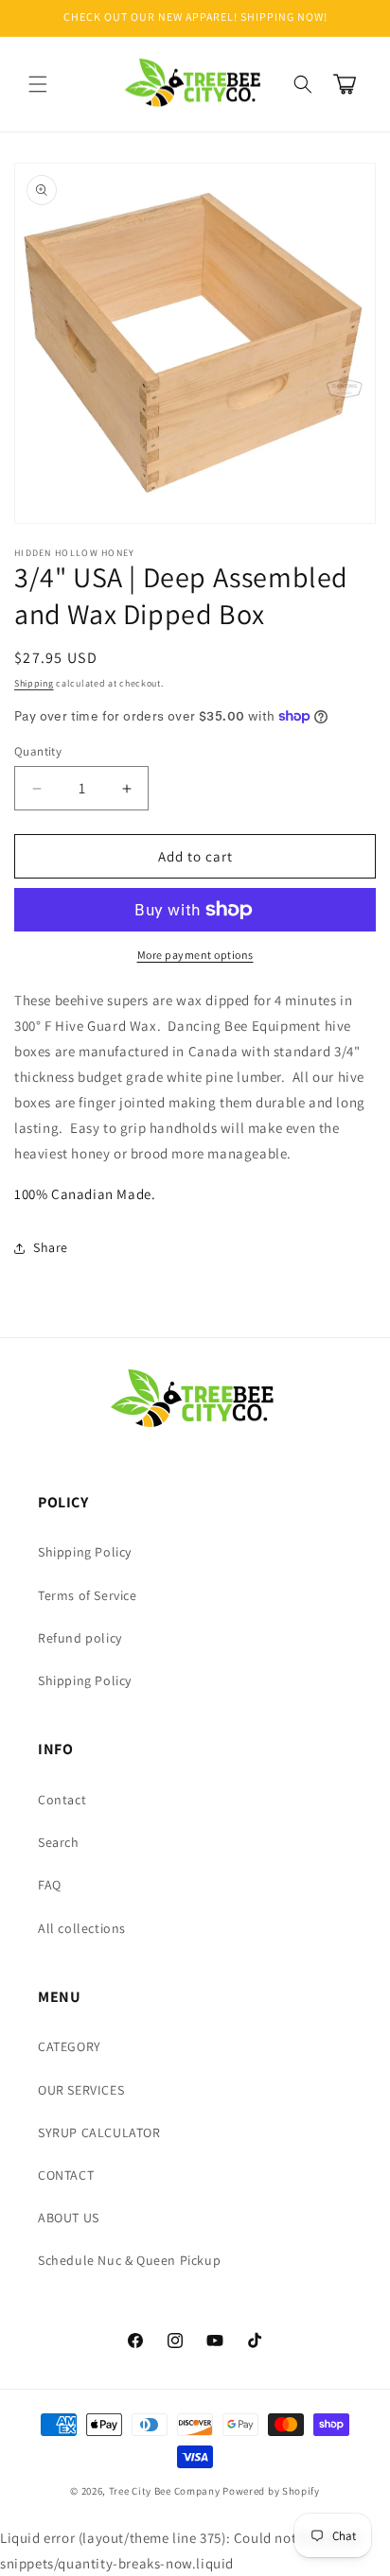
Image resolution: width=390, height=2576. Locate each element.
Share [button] (51, 1247)
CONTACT (66, 2175)
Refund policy (80, 1638)
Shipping (34, 683)
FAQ (50, 1885)
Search (59, 1842)
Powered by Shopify (271, 2491)
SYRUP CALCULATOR (99, 2132)
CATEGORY (70, 2046)
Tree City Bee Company (165, 2491)
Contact (62, 1800)
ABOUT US (69, 2218)
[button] (38, 84)
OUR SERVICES (81, 2090)
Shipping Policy (85, 1552)
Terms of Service (88, 1595)
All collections (82, 1928)
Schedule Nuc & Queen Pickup (129, 2260)
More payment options (195, 955)
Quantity (38, 751)
